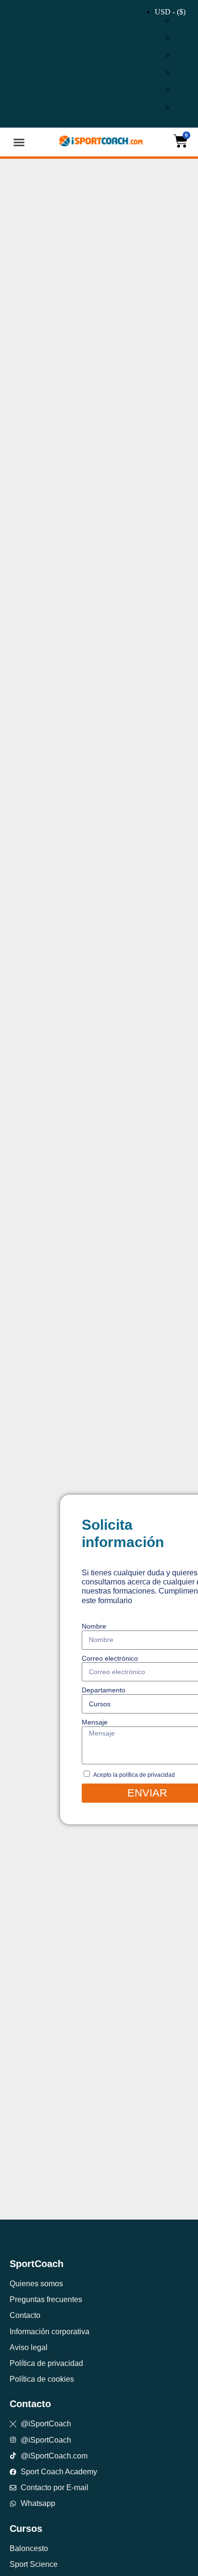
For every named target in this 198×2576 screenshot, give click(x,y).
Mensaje (95, 1722)
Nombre (94, 1626)
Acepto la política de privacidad (134, 1775)
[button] (19, 142)
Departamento (104, 1690)
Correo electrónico (110, 1658)
